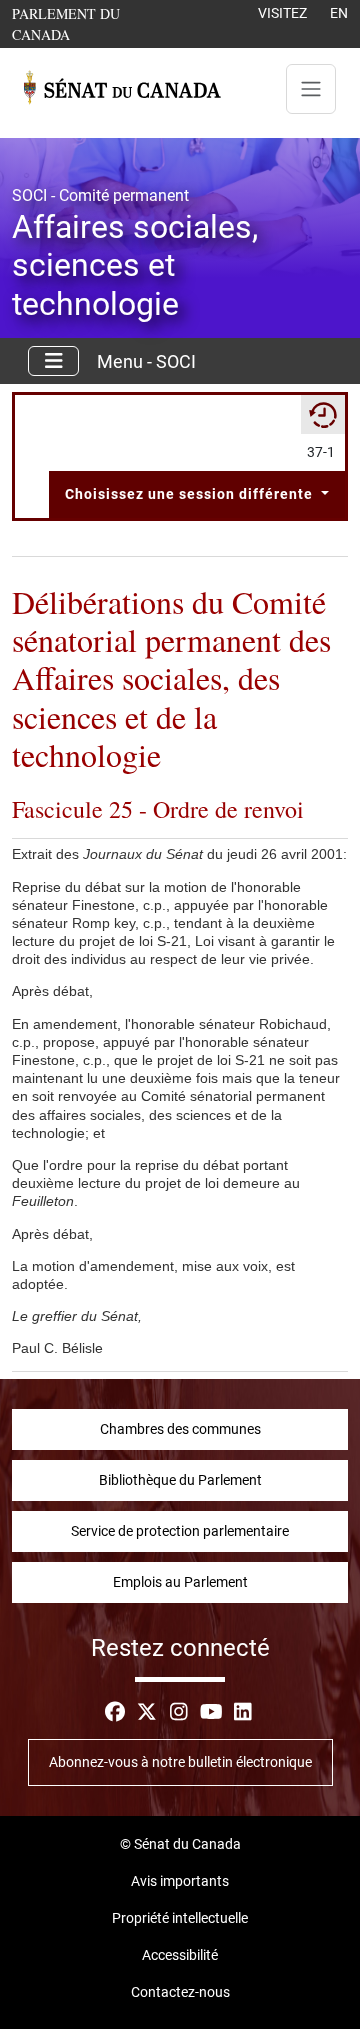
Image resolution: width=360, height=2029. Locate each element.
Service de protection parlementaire (180, 1531)
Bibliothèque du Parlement (180, 1480)
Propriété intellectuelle (180, 1918)
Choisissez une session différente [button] (191, 494)
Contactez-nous (180, 1992)
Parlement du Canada (89, 23)
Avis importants (180, 1881)
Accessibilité (180, 1955)
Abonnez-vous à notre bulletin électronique (180, 1762)
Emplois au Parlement (180, 1582)
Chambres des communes (180, 1429)
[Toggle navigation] (311, 89)
